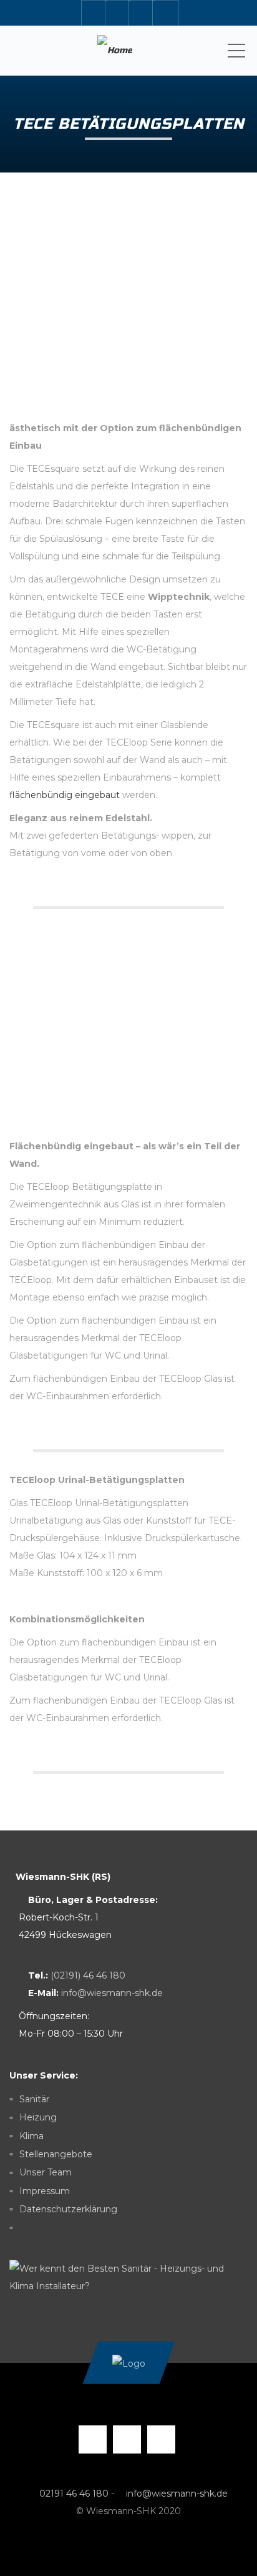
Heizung (38, 2118)
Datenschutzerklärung (68, 2209)
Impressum (45, 2191)
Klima (32, 2136)
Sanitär (34, 2099)
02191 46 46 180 (74, 2494)
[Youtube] (142, 13)
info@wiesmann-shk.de (112, 1993)
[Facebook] (94, 13)
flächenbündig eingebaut (65, 795)
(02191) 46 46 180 (88, 1975)
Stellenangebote (56, 2154)
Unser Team (46, 2173)
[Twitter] (118, 13)
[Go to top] (128, 2363)
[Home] (114, 51)
